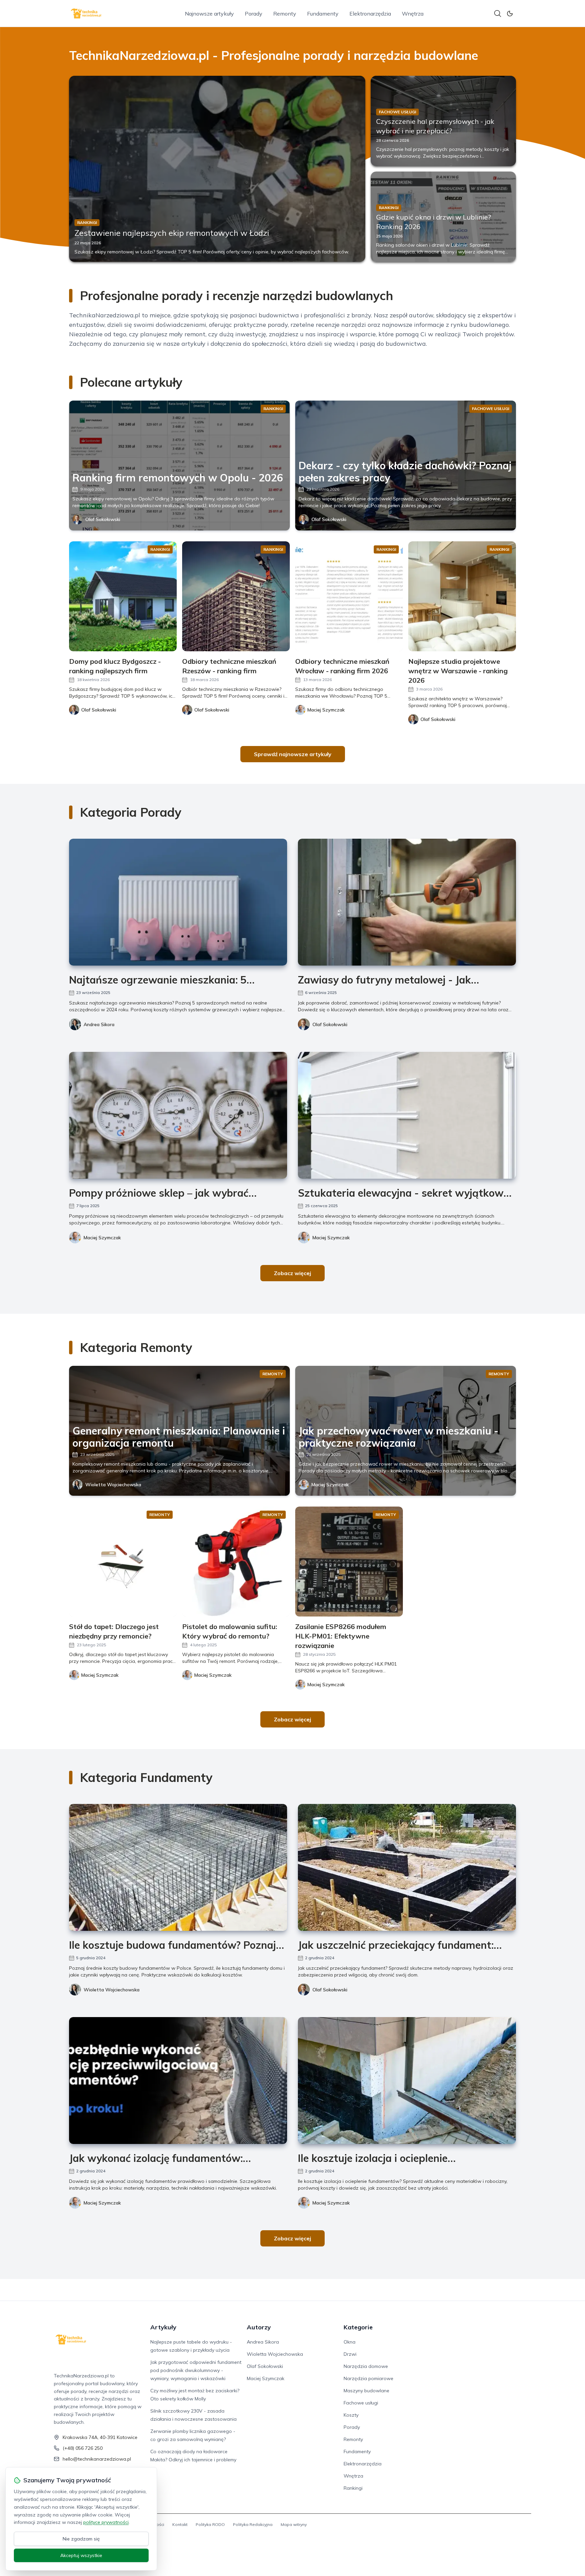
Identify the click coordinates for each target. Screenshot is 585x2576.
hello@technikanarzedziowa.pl (97, 2459)
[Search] (498, 14)
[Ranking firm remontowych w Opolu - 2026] (179, 466)
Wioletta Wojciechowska (113, 1485)
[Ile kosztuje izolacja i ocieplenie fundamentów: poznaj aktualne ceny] (407, 2081)
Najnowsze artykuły (209, 14)
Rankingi (353, 2488)
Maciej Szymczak (102, 1238)
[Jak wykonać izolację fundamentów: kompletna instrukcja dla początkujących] (178, 2081)
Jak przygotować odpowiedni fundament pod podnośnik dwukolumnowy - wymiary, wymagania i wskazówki (196, 2370)
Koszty (351, 2415)
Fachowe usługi (361, 2403)
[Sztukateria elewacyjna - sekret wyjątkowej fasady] (407, 1115)
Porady (254, 14)
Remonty (285, 14)
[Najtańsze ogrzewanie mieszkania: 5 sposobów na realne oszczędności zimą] (178, 902)
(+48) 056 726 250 (83, 2448)
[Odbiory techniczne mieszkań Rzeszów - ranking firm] (236, 596)
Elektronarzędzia (370, 14)
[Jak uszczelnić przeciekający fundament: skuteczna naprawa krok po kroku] (407, 1867)
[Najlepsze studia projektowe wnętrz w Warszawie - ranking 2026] (462, 596)
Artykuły (163, 2327)
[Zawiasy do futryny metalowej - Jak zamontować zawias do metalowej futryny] (407, 902)
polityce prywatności (106, 2522)
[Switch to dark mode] (510, 14)
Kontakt (180, 2524)
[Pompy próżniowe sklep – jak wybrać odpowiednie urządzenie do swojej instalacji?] (178, 1115)
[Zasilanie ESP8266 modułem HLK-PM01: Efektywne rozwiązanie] (349, 1562)
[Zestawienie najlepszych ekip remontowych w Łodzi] (217, 169)
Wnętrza (413, 14)
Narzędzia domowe (366, 2366)
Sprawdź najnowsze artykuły (293, 754)
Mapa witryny (294, 2524)
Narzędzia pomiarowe (369, 2378)
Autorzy (259, 2327)
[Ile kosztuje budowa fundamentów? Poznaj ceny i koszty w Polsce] (178, 1867)
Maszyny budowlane (366, 2391)
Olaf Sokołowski (103, 519)
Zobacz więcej (292, 1273)
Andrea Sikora (99, 1024)
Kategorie (358, 2327)
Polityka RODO (210, 2524)
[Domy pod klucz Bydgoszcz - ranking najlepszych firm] (123, 596)
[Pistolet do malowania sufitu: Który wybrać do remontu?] (236, 1562)
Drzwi (350, 2354)
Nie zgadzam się (81, 2539)
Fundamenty (323, 14)
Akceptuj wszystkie (81, 2555)
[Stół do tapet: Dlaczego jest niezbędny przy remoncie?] (123, 1562)
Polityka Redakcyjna (253, 2524)
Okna (350, 2342)
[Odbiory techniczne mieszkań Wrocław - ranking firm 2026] (349, 596)
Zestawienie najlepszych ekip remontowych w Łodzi (172, 233)
